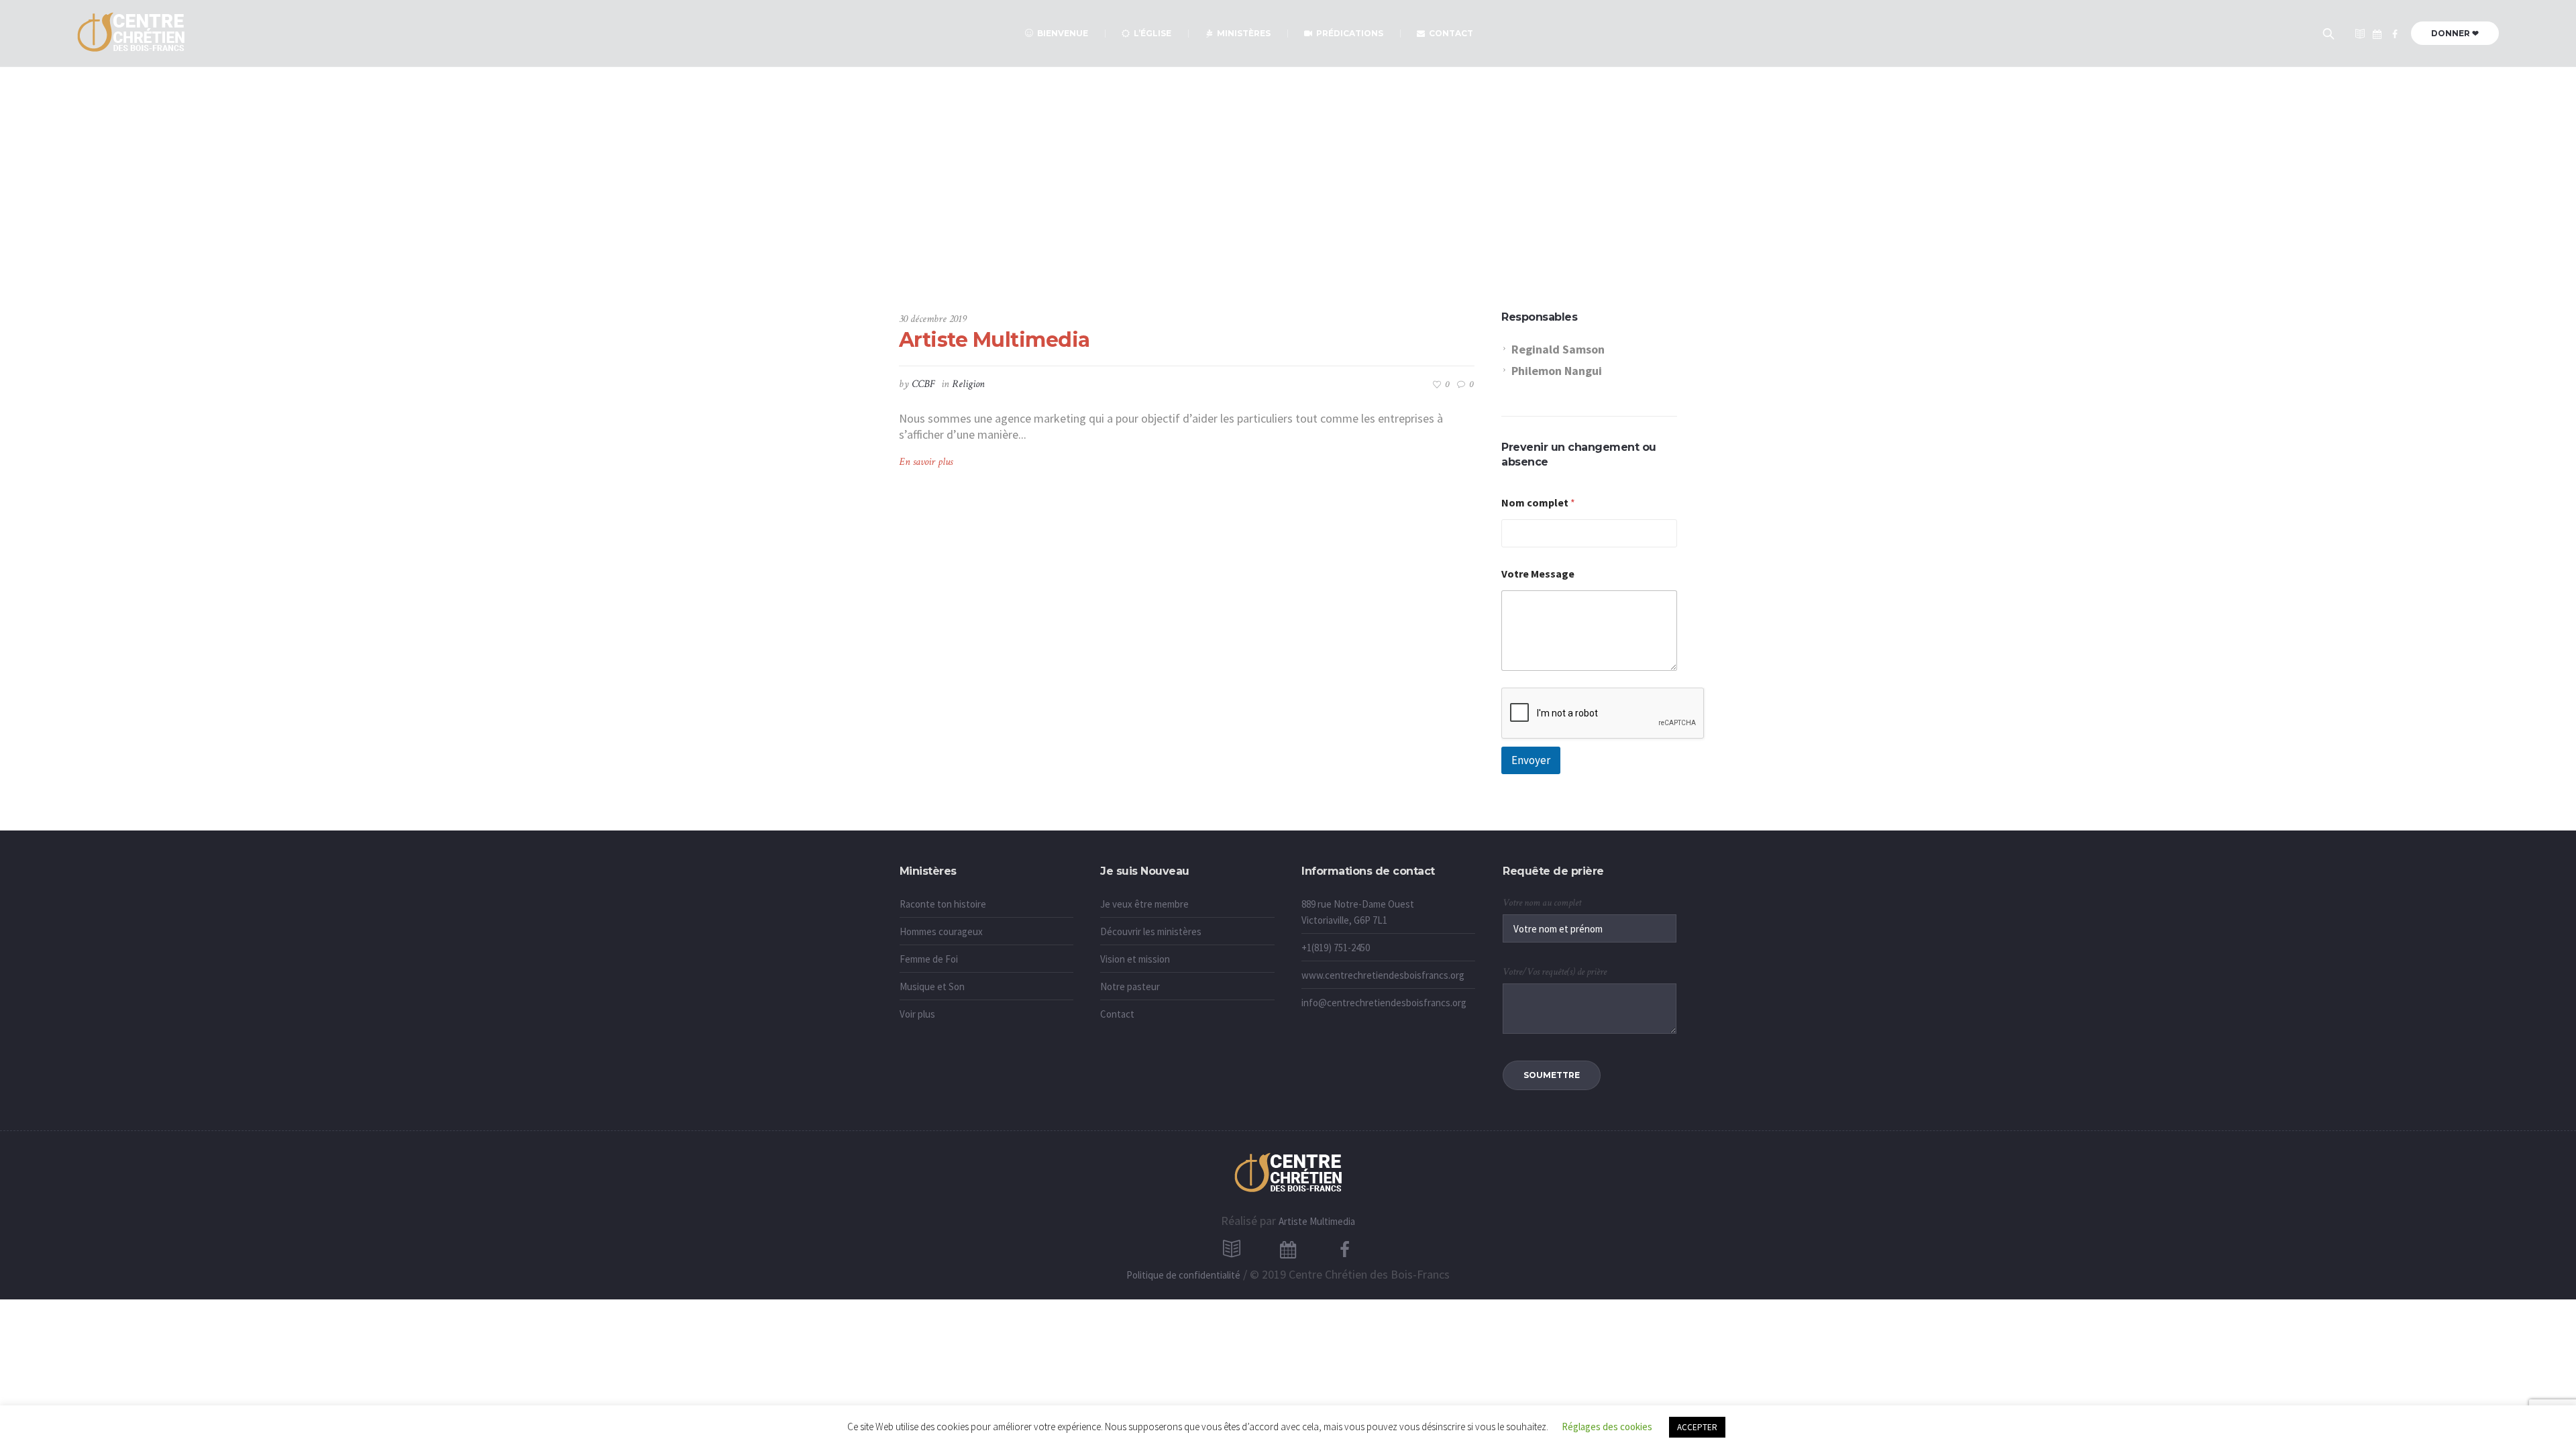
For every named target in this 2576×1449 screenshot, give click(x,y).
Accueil (1255, 242)
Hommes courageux (941, 931)
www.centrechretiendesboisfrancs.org (1383, 975)
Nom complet (1538, 503)
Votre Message (1538, 574)
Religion (968, 384)
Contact (1117, 1014)
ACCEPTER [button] (1697, 1427)
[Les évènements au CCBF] (2377, 34)
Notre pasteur (1130, 986)
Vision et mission (1135, 959)
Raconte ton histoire (943, 904)
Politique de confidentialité (1183, 1275)
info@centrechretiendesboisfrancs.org (1384, 1003)
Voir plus (917, 1014)
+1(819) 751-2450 (1336, 948)
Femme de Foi (929, 959)
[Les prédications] (2360, 34)
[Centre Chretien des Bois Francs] (1288, 1174)
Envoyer (1531, 760)
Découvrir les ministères (1151, 931)
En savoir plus (926, 462)
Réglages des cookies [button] (1607, 1427)
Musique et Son (932, 986)
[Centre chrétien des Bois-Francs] (2395, 34)
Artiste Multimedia (995, 340)
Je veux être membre (1144, 904)
